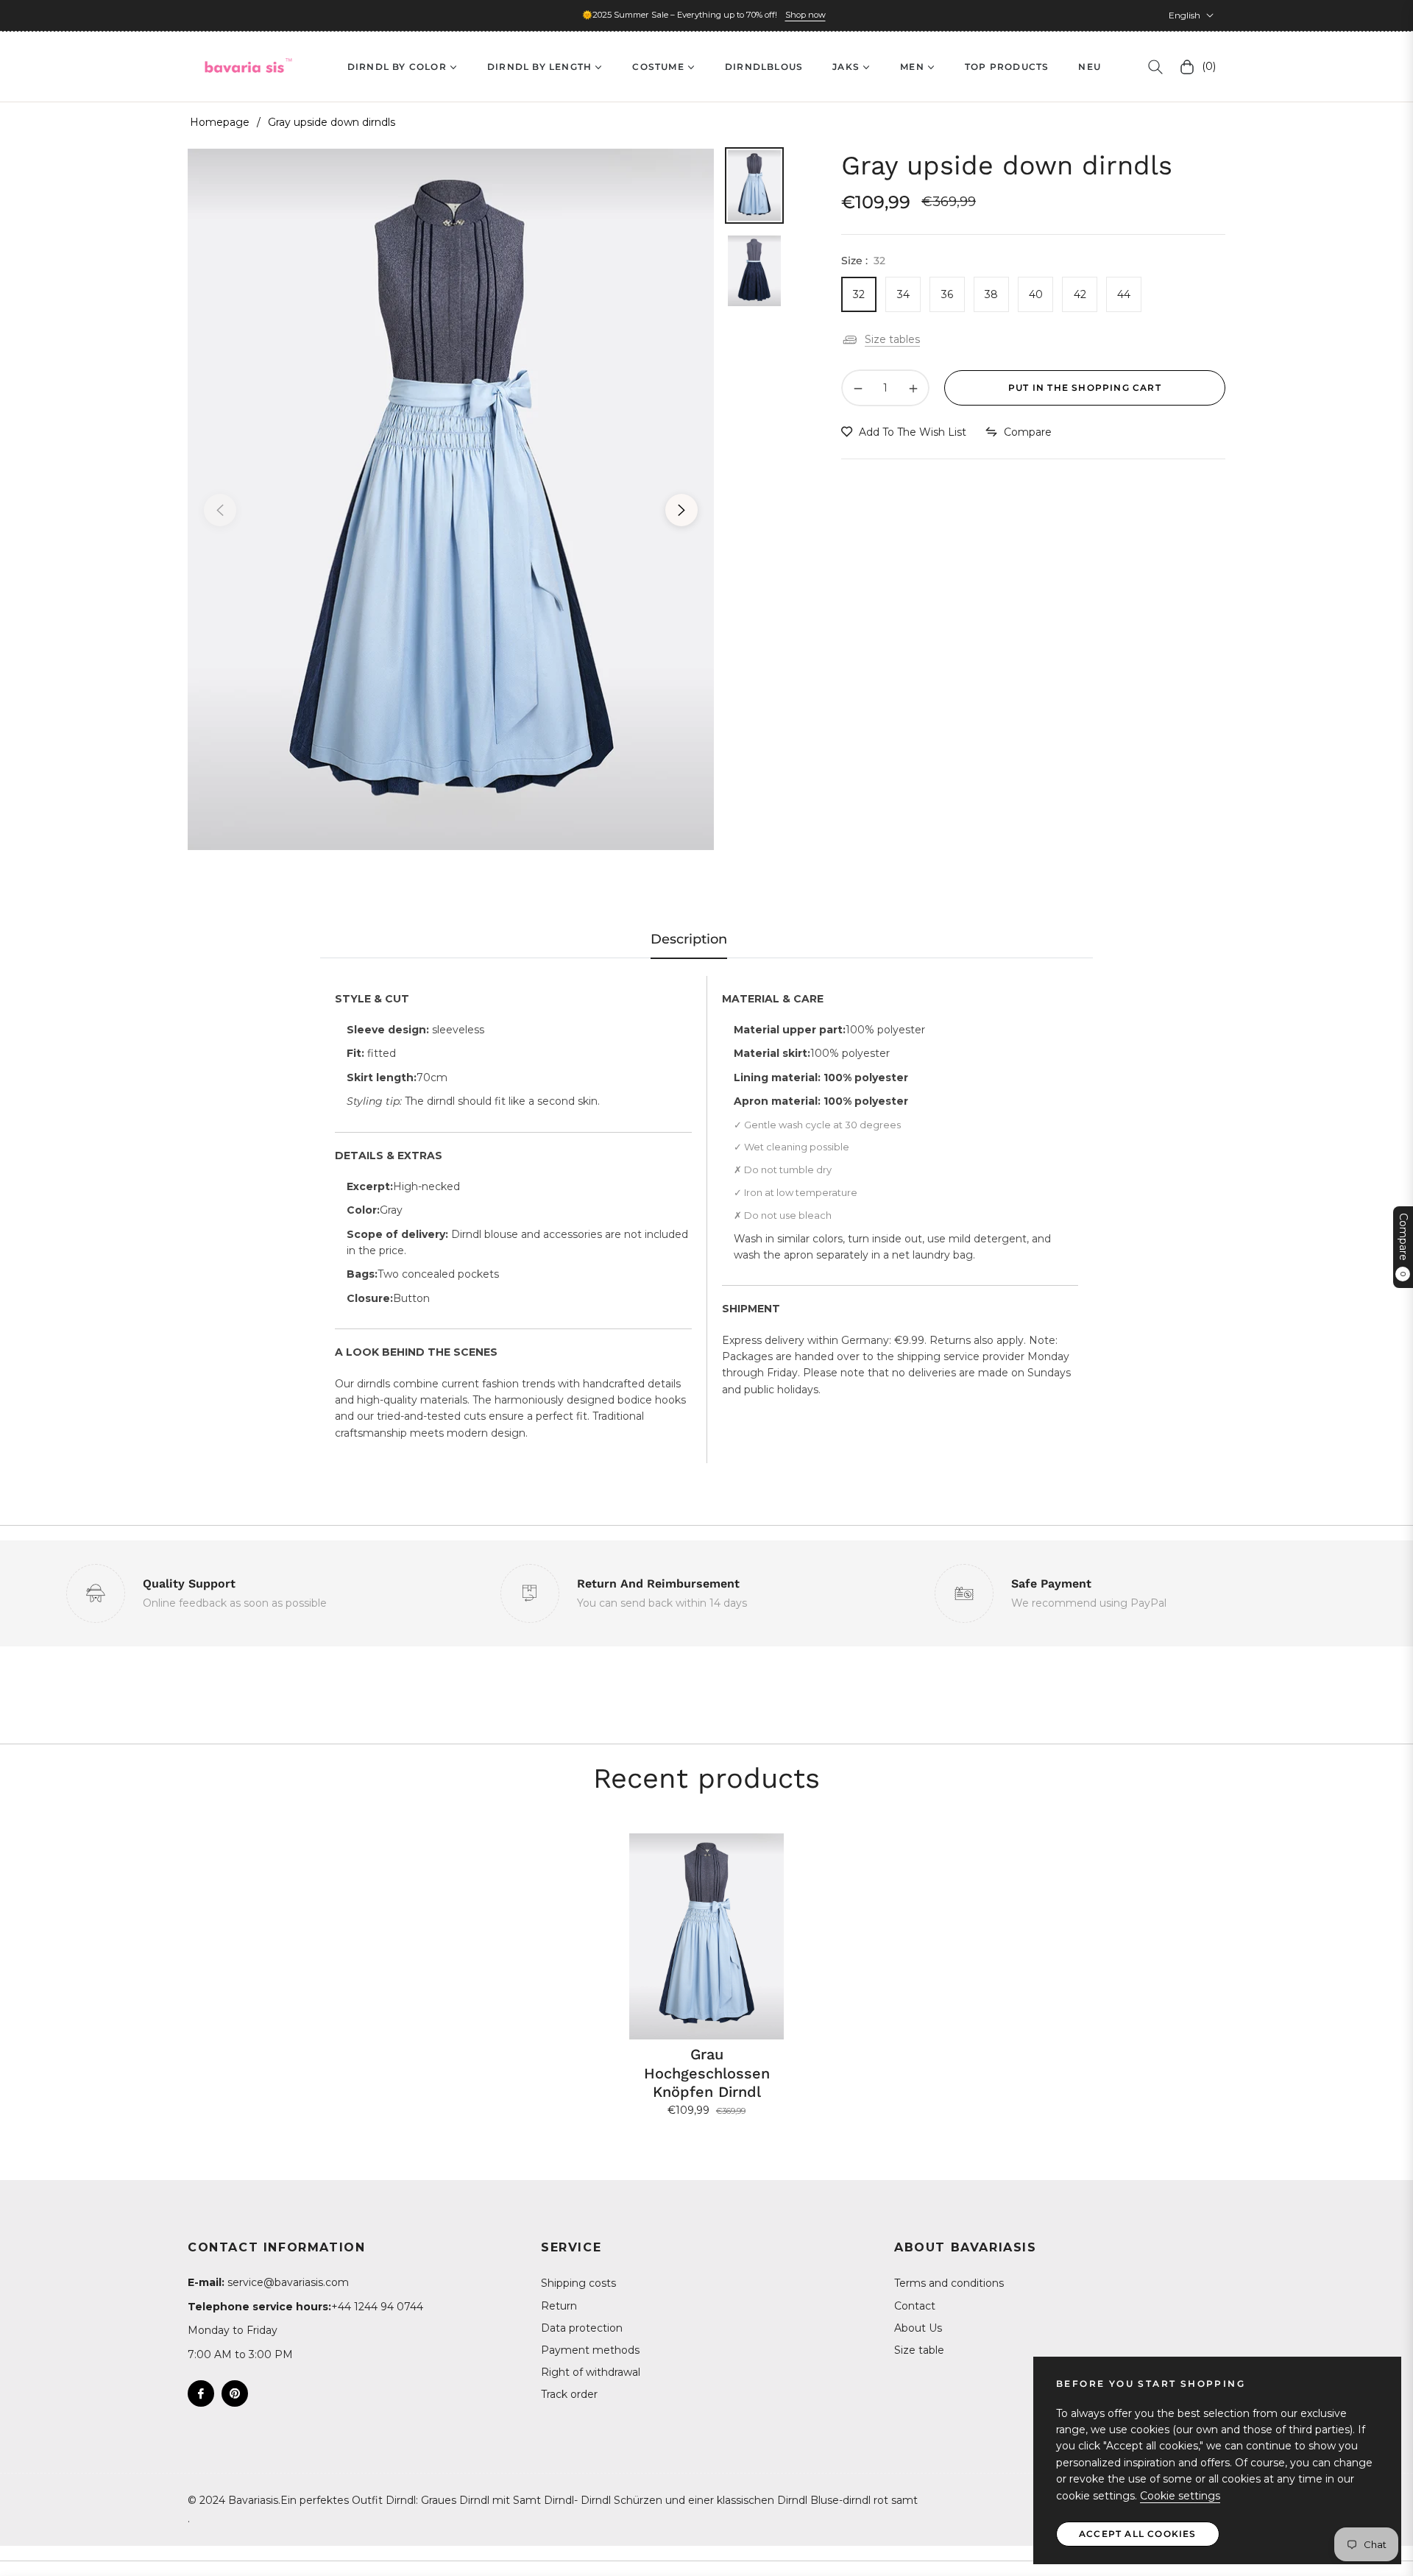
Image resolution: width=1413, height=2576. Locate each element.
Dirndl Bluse (808, 2500)
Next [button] (681, 510)
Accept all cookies (1138, 2534)
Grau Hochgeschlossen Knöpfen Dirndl (707, 2073)
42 (1080, 294)
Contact (915, 2306)
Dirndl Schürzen (621, 2500)
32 (859, 294)
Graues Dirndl (455, 2500)
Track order (569, 2394)
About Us (918, 2328)
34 (903, 294)
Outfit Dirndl (384, 2500)
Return (559, 2306)
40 (1036, 294)
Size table (919, 2350)
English (1184, 15)
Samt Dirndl (543, 2500)
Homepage (220, 122)
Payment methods (590, 2350)
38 (991, 294)
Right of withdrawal (591, 2372)
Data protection (582, 2328)
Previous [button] (220, 510)
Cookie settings (1180, 2496)
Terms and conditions (949, 2283)
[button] (1155, 67)
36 (947, 294)
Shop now (805, 15)
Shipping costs (578, 2283)
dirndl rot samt (880, 2500)
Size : (863, 261)
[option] (451, 499)
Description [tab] (689, 939)
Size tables (892, 339)
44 (1124, 294)
